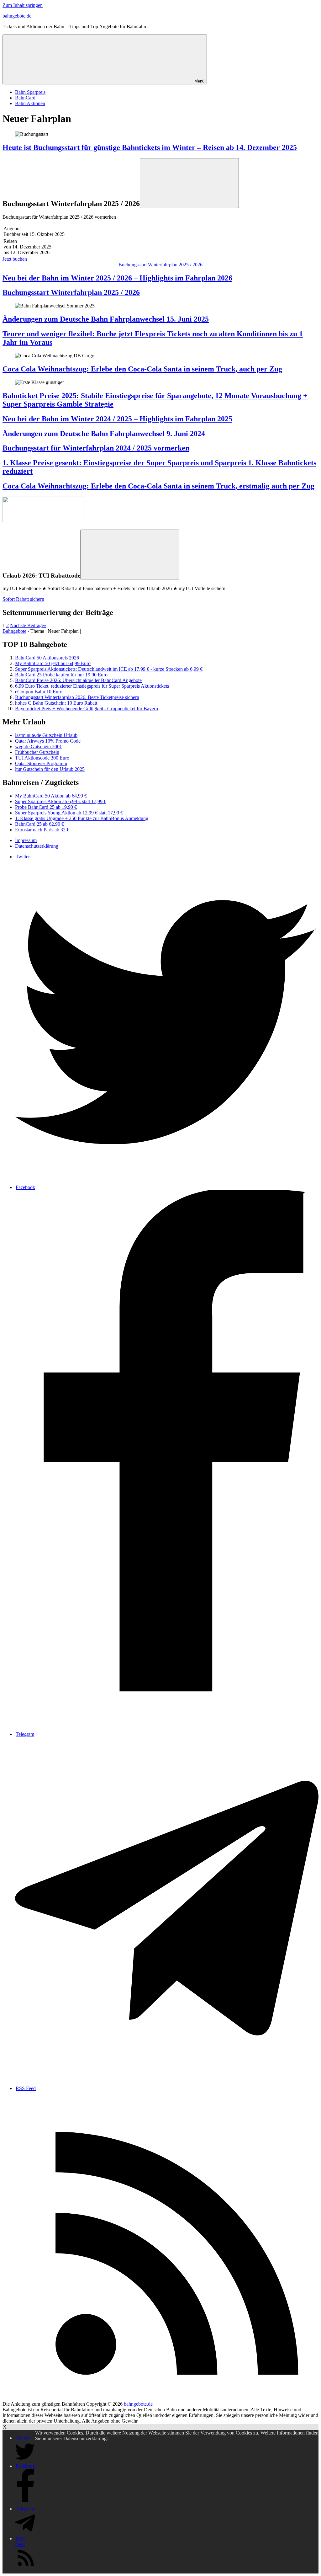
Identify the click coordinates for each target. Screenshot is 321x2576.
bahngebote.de (17, 16)
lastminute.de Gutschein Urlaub (46, 735)
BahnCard (25, 98)
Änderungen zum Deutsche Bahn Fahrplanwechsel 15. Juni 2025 (106, 319)
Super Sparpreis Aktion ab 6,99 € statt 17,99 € (61, 801)
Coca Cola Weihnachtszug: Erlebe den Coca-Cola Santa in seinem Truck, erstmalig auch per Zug (158, 486)
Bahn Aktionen (30, 103)
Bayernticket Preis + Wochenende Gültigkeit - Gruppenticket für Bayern (87, 709)
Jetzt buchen (15, 259)
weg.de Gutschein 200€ (39, 747)
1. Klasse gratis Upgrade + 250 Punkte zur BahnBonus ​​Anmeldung (82, 818)
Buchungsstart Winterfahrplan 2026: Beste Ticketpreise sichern (77, 697)
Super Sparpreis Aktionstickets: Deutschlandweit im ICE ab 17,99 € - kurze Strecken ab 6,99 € (109, 669)
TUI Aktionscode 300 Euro (42, 758)
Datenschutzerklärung (37, 846)
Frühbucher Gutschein (37, 752)
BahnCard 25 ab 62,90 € (39, 824)
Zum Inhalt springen (23, 5)
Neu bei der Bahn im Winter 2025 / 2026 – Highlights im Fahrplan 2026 (117, 278)
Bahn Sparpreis (30, 92)
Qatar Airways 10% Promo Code (48, 741)
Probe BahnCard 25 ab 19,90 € (46, 807)
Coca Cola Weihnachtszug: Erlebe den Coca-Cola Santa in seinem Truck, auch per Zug (142, 369)
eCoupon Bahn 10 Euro (39, 692)
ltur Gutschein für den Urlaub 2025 (50, 769)
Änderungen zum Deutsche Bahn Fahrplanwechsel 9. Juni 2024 (104, 434)
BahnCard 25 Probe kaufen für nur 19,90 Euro (61, 675)
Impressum (26, 840)
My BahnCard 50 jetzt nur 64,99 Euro (53, 663)
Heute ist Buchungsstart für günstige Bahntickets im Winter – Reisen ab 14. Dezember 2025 (150, 147)
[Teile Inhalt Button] (189, 183)
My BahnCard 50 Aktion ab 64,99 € (51, 796)
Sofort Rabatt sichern (23, 599)
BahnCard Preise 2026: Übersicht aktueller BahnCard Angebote (78, 680)
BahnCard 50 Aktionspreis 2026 (47, 658)
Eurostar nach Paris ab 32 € (42, 830)
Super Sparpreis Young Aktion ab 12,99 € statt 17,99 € (69, 813)
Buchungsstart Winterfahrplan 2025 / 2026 (160, 265)
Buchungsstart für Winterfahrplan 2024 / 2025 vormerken (96, 448)
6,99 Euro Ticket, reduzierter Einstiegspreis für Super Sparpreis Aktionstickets (92, 686)
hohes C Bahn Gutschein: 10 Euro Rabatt (56, 703)
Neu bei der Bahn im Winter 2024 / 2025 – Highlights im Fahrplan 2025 (117, 419)
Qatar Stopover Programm (41, 763)
